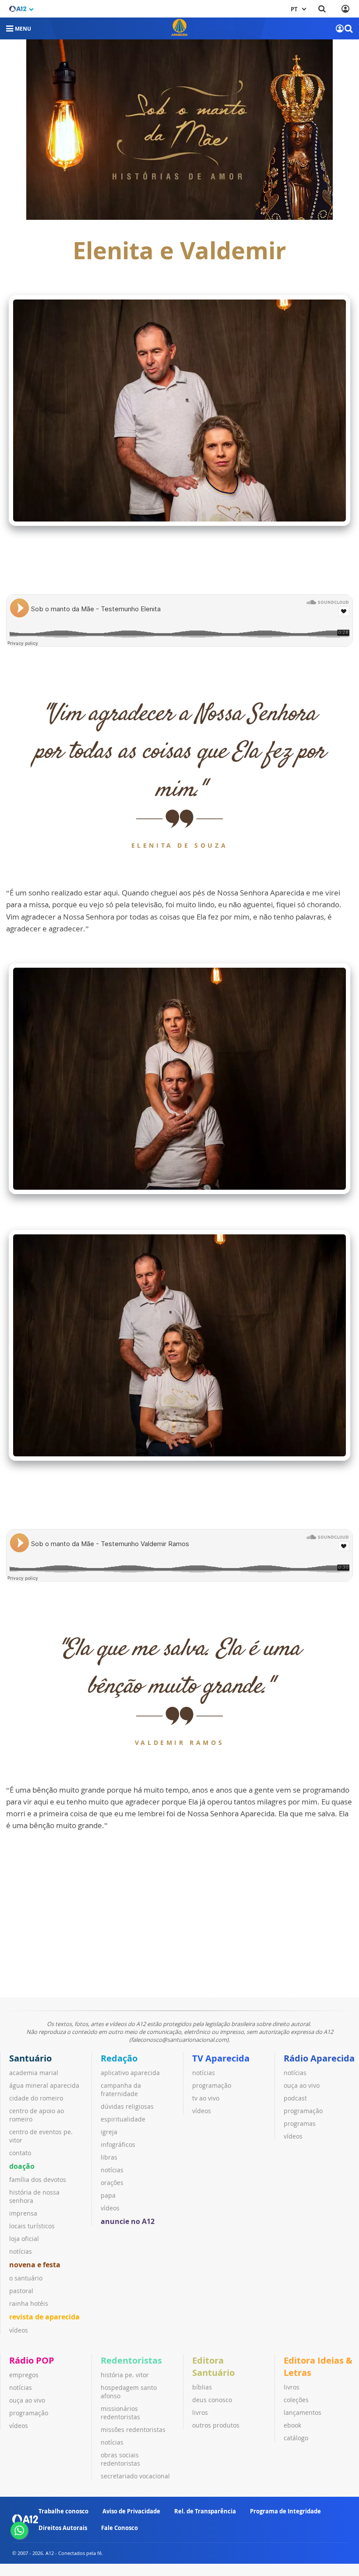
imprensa (23, 2213)
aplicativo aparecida (130, 2073)
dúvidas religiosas (127, 2106)
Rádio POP (32, 2360)
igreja (109, 2132)
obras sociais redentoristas (120, 2459)
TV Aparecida (221, 2058)
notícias (21, 2251)
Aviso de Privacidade (131, 2511)
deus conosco (212, 2400)
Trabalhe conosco (63, 2511)
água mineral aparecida (44, 2085)
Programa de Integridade (285, 2511)
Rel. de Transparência (205, 2511)
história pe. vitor (125, 2375)
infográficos (118, 2144)
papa (108, 2195)
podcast (295, 2098)
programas (300, 2123)
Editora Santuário (213, 2366)
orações (112, 2183)
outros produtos (216, 2425)
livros (200, 2412)
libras (109, 2157)
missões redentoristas (133, 2430)
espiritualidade (123, 2119)
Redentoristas (131, 2360)
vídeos (19, 2330)
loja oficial (24, 2239)
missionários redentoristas (120, 2413)
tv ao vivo (206, 2098)
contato (20, 2153)
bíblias (202, 2387)
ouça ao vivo (302, 2085)
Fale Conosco (120, 2528)
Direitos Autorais (63, 2528)
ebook (292, 2425)
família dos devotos (38, 2180)
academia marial (34, 2073)
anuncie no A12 (128, 2221)
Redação (119, 2058)
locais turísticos (32, 2226)
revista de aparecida (44, 2317)
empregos (24, 2375)
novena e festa (35, 2265)
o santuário (26, 2278)
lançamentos (303, 2412)
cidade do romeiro (36, 2098)
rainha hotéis (29, 2303)
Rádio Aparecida (319, 2058)
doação (22, 2166)
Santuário (30, 2058)
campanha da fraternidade (121, 2090)
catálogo (296, 2438)
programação (212, 2085)
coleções (296, 2400)
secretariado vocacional (135, 2476)
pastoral (21, 2291)
